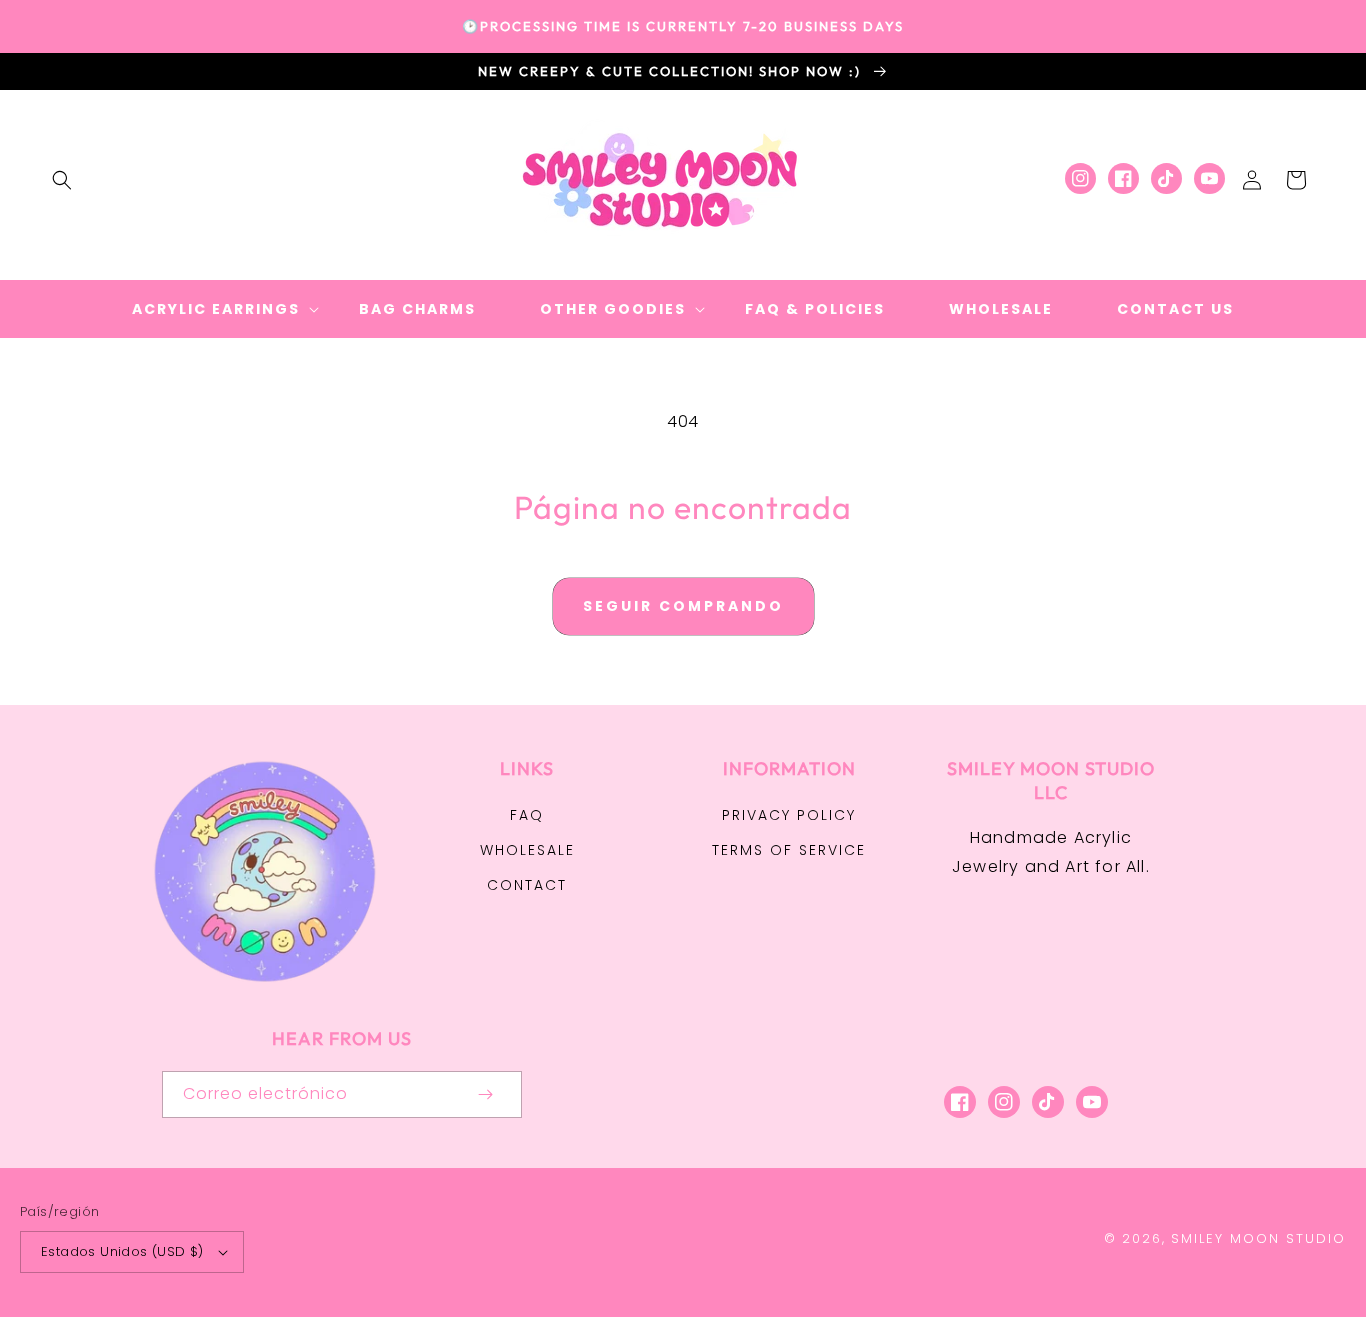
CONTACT (527, 885)
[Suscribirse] (486, 1094)
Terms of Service (789, 850)
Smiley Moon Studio (1258, 1238)
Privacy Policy (789, 815)
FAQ (527, 815)
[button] (62, 180)
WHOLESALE (527, 850)
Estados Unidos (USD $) (122, 1251)
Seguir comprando (683, 606)
